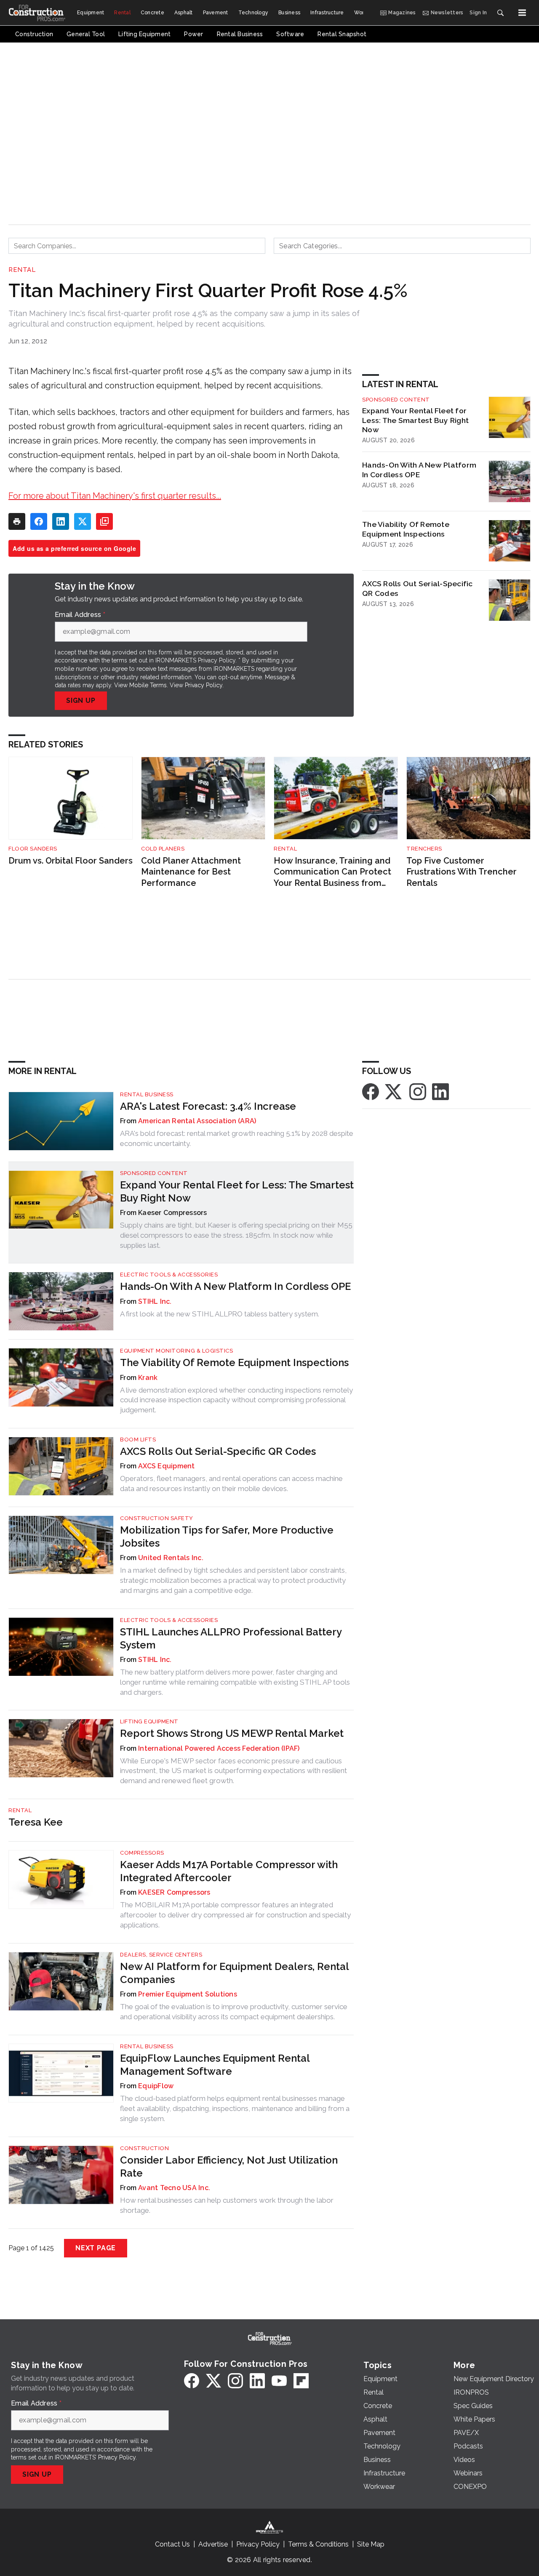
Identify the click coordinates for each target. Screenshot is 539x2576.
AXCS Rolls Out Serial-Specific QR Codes (418, 588)
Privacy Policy (204, 685)
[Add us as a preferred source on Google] (104, 521)
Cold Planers (163, 849)
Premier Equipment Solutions (188, 1994)
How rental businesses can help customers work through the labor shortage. (227, 2205)
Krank (148, 1378)
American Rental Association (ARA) (197, 1121)
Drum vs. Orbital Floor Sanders (71, 861)
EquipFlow (156, 2086)
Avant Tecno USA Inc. (174, 2188)
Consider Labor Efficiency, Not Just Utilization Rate (229, 2167)
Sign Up (81, 700)
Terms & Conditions (318, 2544)
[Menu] (522, 13)
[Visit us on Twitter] (394, 1091)
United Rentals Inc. (171, 1558)
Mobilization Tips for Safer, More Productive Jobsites (227, 1537)
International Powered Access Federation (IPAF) (219, 1748)
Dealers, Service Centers (161, 1955)
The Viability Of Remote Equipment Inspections (406, 529)
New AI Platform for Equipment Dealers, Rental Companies (234, 1973)
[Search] (500, 13)
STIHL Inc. (155, 1301)
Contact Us (172, 2544)
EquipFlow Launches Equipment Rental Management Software (215, 2065)
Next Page (96, 2248)
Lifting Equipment (149, 1721)
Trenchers (424, 849)
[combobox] (137, 246)
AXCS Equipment (167, 1466)
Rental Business (147, 1094)
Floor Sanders (33, 849)
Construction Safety (157, 1518)
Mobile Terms (148, 685)
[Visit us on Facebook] (371, 1091)
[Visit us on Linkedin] (440, 1091)
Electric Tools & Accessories (169, 1275)
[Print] (17, 521)
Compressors (142, 1853)
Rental (22, 270)
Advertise (213, 2544)
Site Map (371, 2544)
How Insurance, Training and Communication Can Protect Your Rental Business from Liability (332, 872)
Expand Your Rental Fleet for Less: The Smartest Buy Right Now (415, 420)
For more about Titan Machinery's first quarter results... (115, 496)
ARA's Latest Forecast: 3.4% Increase (208, 1106)
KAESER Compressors (174, 1892)
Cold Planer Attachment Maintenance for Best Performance (191, 872)
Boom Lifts (138, 1440)
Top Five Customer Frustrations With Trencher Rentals (462, 872)
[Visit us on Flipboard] (301, 2381)
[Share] (39, 521)
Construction (144, 2148)
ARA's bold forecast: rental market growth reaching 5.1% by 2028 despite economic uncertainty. (237, 1138)
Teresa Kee (36, 1822)
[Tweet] (83, 521)
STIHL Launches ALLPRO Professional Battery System (231, 1638)
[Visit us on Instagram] (418, 1091)
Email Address (80, 615)
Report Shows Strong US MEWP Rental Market (232, 1733)
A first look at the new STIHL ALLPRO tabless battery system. (220, 1314)
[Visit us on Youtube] (279, 2381)
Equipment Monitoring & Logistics (176, 1351)
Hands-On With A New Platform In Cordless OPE (419, 470)
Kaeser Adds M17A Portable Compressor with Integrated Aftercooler (229, 1871)
